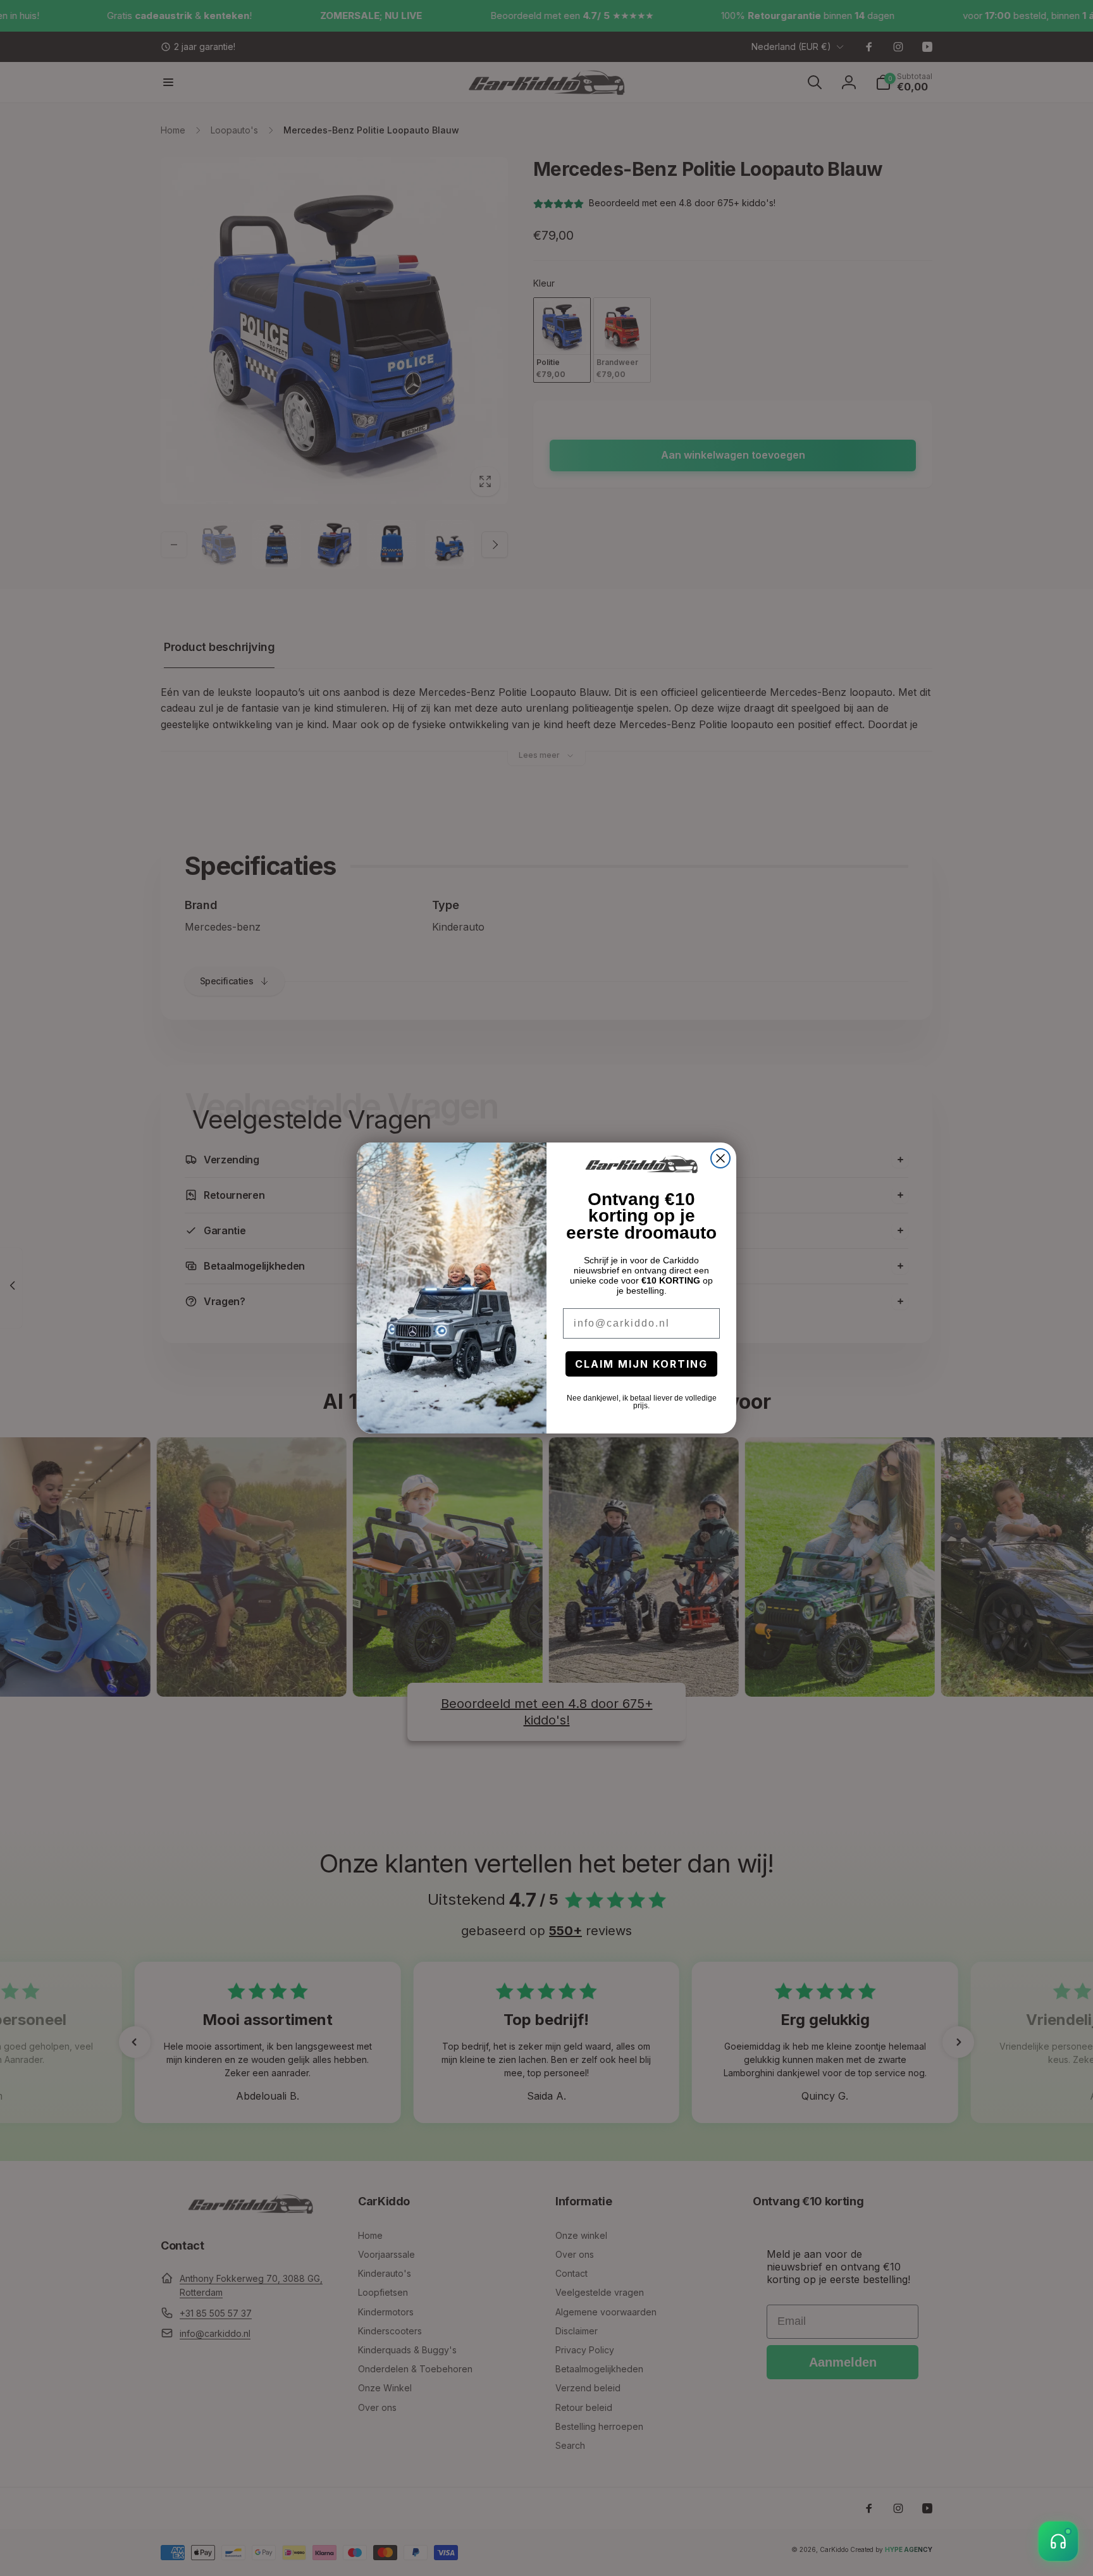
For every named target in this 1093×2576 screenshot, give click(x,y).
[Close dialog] (720, 1158)
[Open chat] (1058, 2541)
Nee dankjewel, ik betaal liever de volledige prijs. (642, 1402)
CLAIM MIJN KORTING (641, 1364)
